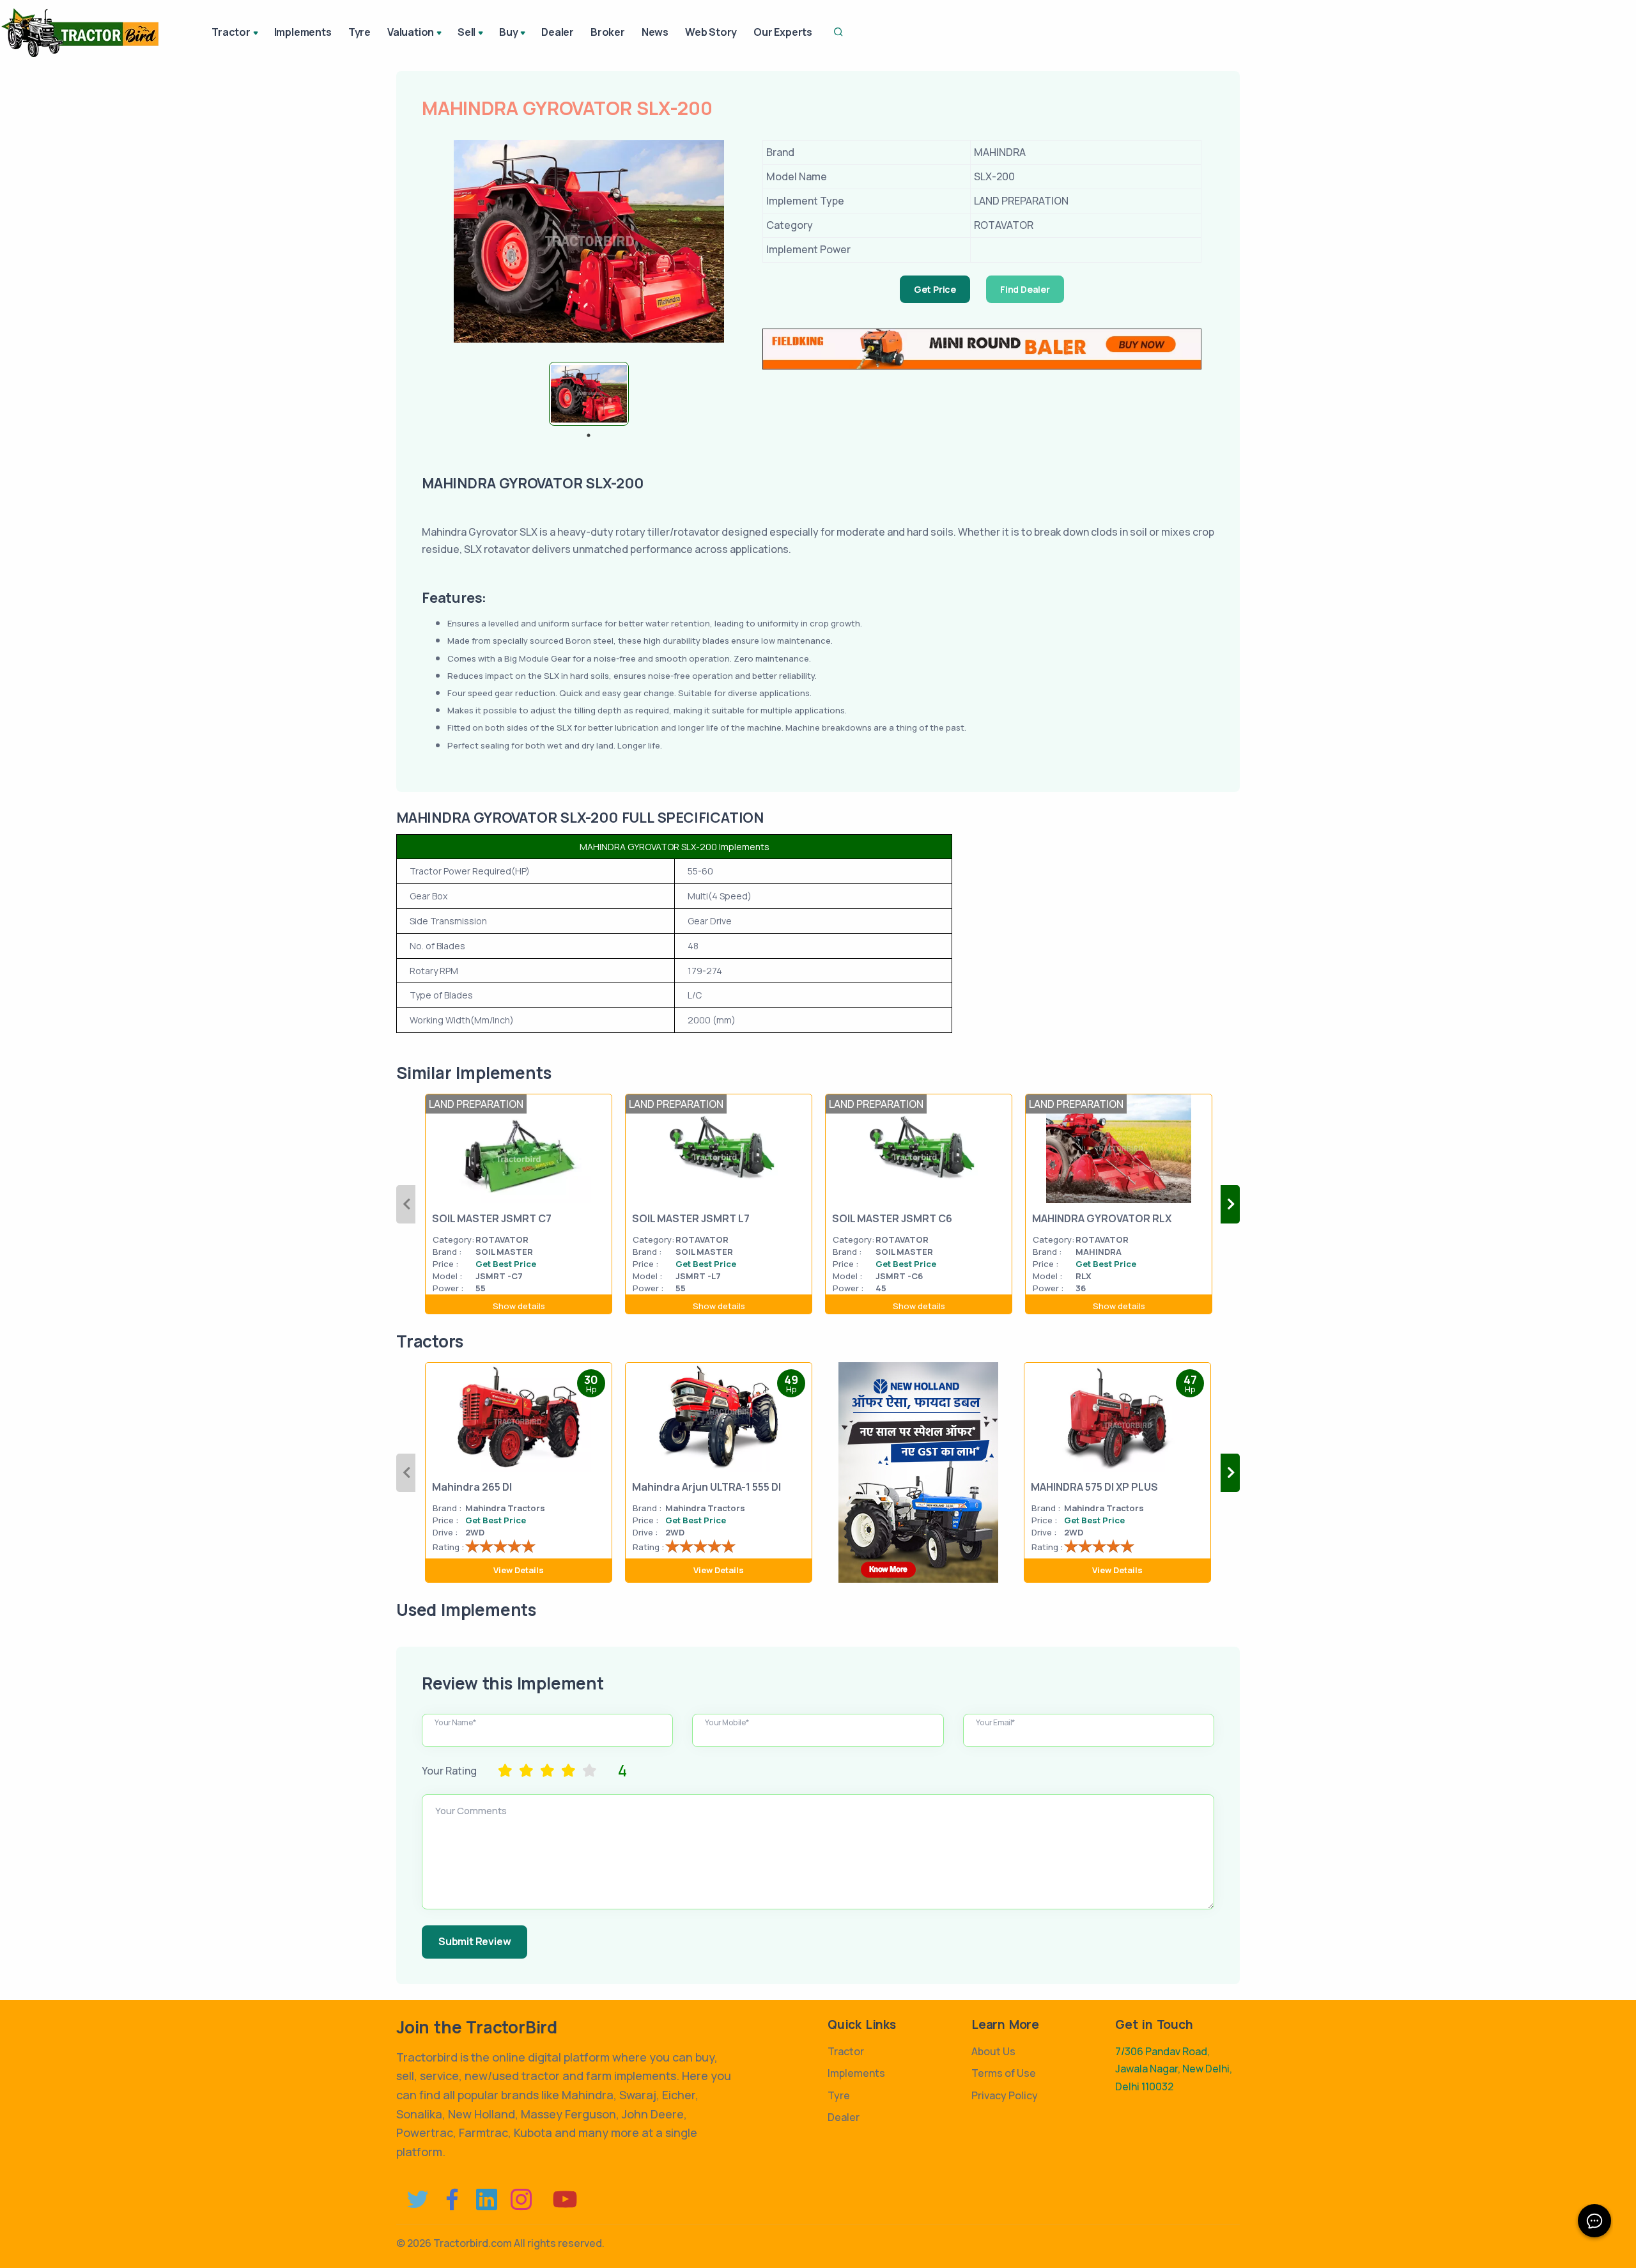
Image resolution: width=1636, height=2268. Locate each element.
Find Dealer (1025, 289)
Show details (519, 1306)
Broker (608, 32)
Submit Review (475, 1941)
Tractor (846, 2051)
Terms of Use (1004, 2073)
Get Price (935, 289)
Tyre (359, 32)
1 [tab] (589, 435)
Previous (406, 1204)
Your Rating (449, 1771)
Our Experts (783, 32)
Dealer (558, 32)
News (655, 32)
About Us (993, 2051)
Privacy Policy (1005, 2095)
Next (1230, 1204)
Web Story (711, 32)
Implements (303, 32)
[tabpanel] (589, 394)
